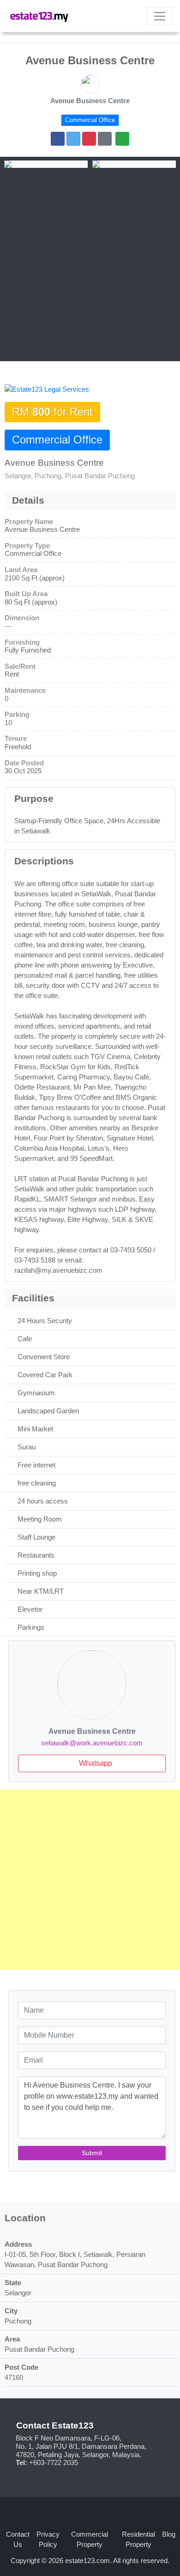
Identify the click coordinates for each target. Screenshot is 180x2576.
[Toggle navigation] (160, 16)
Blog (169, 2534)
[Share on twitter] (73, 139)
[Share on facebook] (58, 139)
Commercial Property (90, 2539)
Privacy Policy (48, 2539)
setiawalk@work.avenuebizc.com (92, 1743)
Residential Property (138, 2539)
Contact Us (18, 2539)
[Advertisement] (90, 263)
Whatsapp (95, 1763)
